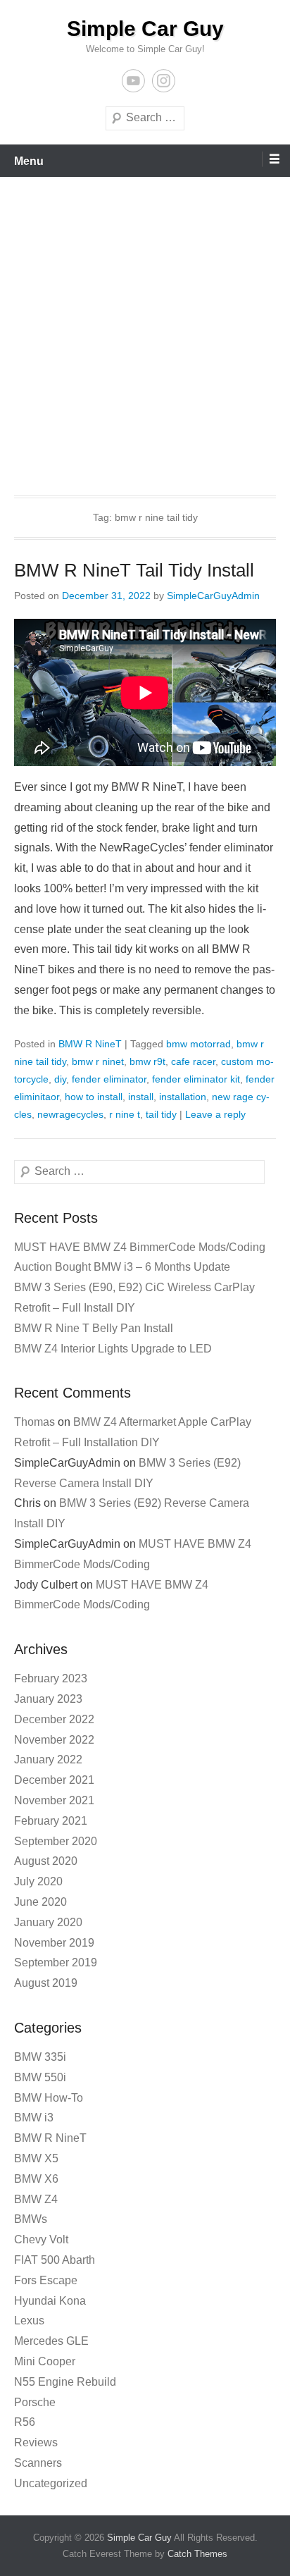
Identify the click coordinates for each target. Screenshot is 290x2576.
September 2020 (56, 1841)
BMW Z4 (36, 2199)
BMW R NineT (90, 1044)
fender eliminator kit (196, 1079)
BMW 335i (40, 2057)
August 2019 (46, 1983)
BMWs (31, 2219)
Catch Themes (197, 2554)
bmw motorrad (198, 1044)
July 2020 (38, 1881)
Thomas (34, 1422)
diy (60, 1079)
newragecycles (70, 1114)
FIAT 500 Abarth (55, 2260)
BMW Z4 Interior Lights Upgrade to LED (113, 1349)
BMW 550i (40, 2077)
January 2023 (48, 1699)
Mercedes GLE (51, 2341)
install (141, 1097)
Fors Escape (46, 2280)
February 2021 (51, 1821)
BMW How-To (49, 2098)
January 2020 (48, 1922)
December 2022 (54, 1719)
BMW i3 (34, 2118)
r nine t (125, 1114)
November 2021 (54, 1800)
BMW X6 (36, 2179)
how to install (94, 1097)
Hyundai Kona (50, 2301)
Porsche (35, 2402)
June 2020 (40, 1902)
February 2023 (51, 1678)
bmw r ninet (98, 1061)
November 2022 (54, 1740)
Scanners (38, 2463)
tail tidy (161, 1114)
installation (183, 1097)
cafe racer (193, 1061)
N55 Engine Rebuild (65, 2382)
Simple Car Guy (145, 29)
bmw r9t (147, 1061)
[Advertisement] (145, 329)
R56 (25, 2422)
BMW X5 (36, 2158)
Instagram (164, 81)
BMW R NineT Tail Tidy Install (134, 570)
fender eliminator (109, 1079)
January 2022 (48, 1760)
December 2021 (54, 1780)
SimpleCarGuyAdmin (213, 596)
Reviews (36, 2442)
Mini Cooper (45, 2361)
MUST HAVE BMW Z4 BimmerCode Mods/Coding (140, 1247)
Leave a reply (215, 1114)
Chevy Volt (41, 2239)
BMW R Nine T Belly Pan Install (94, 1328)
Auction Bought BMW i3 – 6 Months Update (122, 1267)
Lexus (29, 2321)
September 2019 (56, 1962)
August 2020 (46, 1861)
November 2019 (54, 1943)
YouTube (133, 81)
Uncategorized (51, 2483)
